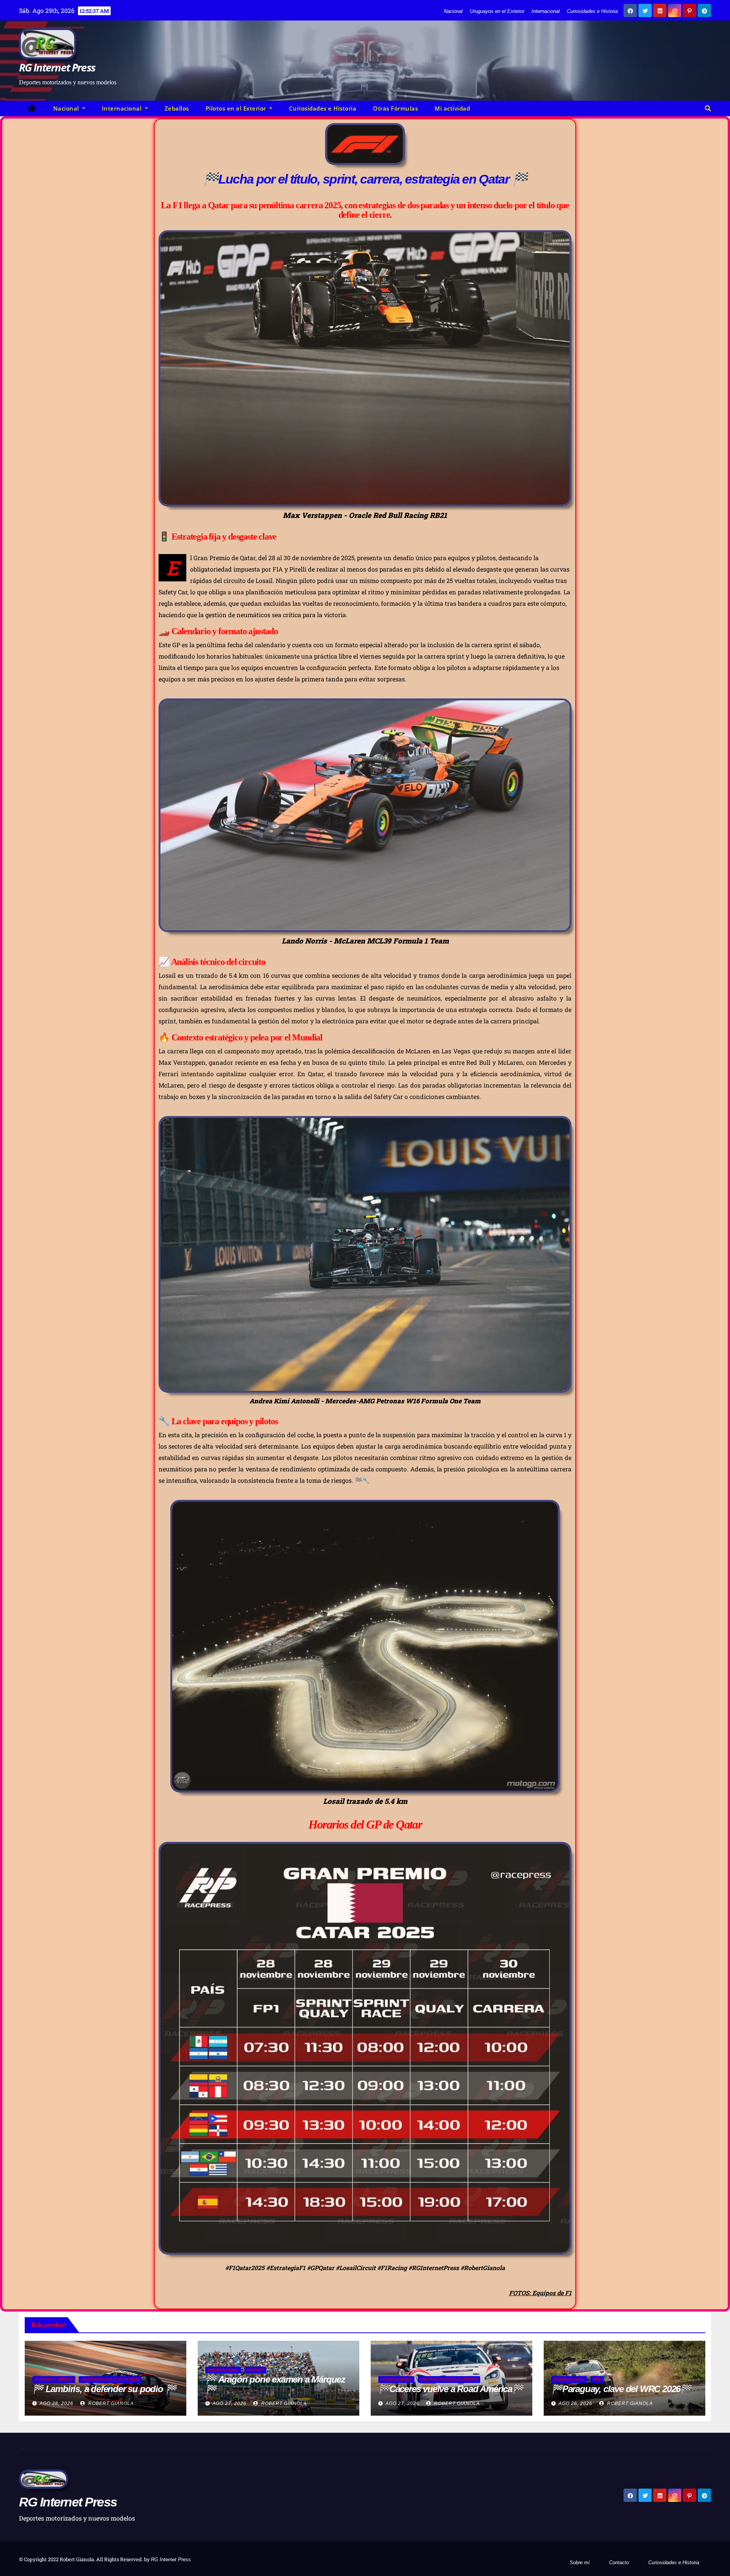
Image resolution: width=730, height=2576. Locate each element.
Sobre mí (580, 2563)
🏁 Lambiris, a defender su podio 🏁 (104, 2389)
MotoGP (255, 2370)
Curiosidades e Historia (592, 11)
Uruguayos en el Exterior (497, 11)
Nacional (453, 11)
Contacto (619, 2563)
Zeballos (177, 108)
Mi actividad (452, 108)
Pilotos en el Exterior (237, 108)
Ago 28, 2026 (56, 2403)
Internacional (546, 11)
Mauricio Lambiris (54, 2379)
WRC (597, 2379)
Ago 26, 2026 (575, 2403)
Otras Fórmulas (395, 108)
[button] (708, 108)
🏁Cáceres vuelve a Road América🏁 (451, 2389)
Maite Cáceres (396, 2379)
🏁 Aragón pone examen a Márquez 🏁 (275, 2384)
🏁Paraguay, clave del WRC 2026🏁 (621, 2389)
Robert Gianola (110, 2403)
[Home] (32, 108)
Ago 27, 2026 (229, 2403)
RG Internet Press (57, 67)
